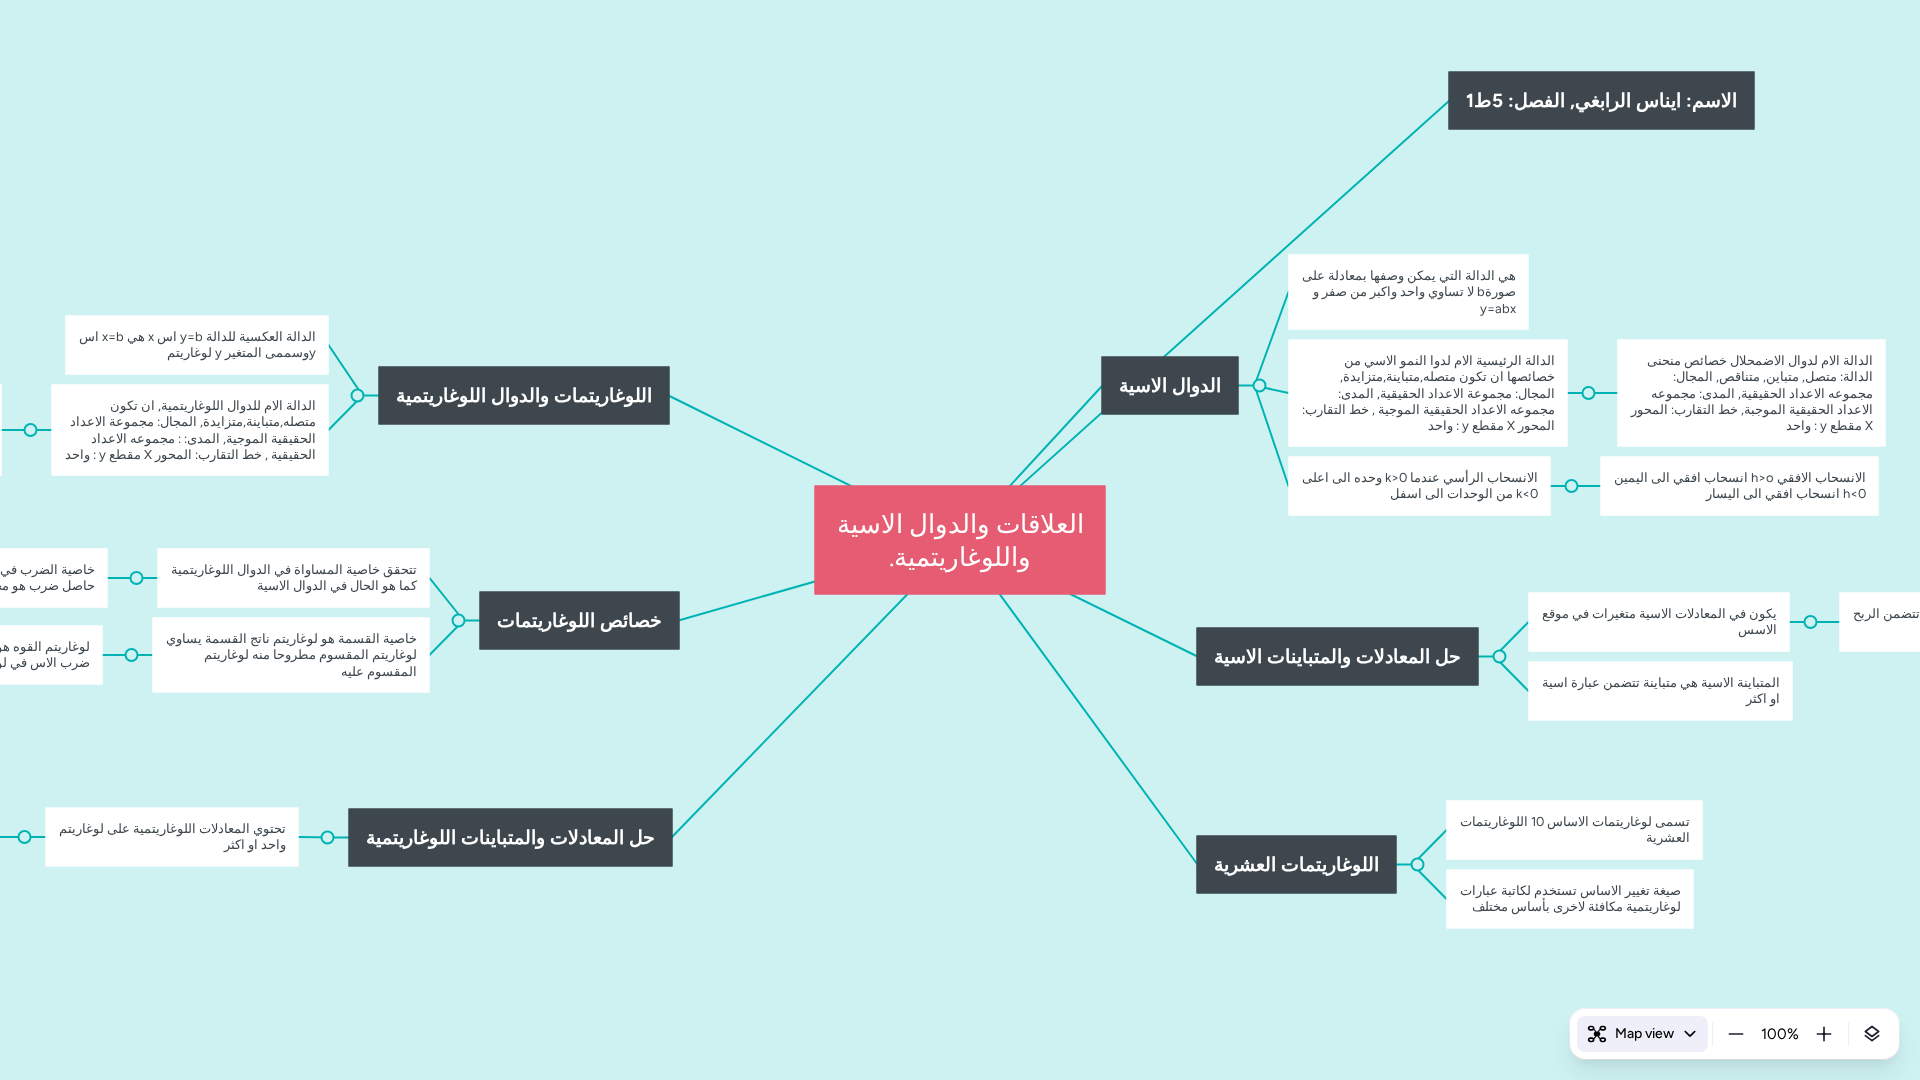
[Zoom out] (1736, 1034)
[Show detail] (1872, 1034)
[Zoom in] (1824, 1034)
